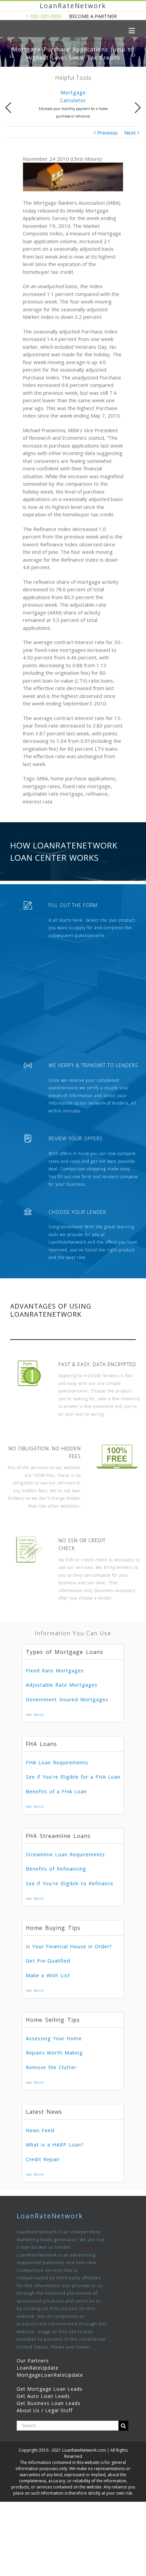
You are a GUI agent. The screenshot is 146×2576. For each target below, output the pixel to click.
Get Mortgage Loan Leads (50, 2389)
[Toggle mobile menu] (132, 30)
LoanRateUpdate (38, 2368)
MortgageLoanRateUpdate (50, 2375)
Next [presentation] (138, 108)
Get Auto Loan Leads (43, 2396)
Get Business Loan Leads (49, 2403)
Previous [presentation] (8, 108)
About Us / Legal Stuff (45, 2410)
